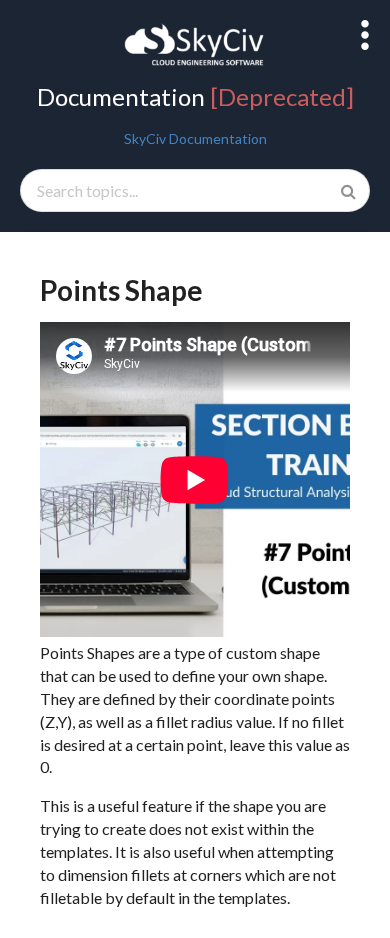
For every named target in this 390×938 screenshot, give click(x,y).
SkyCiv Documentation (195, 138)
